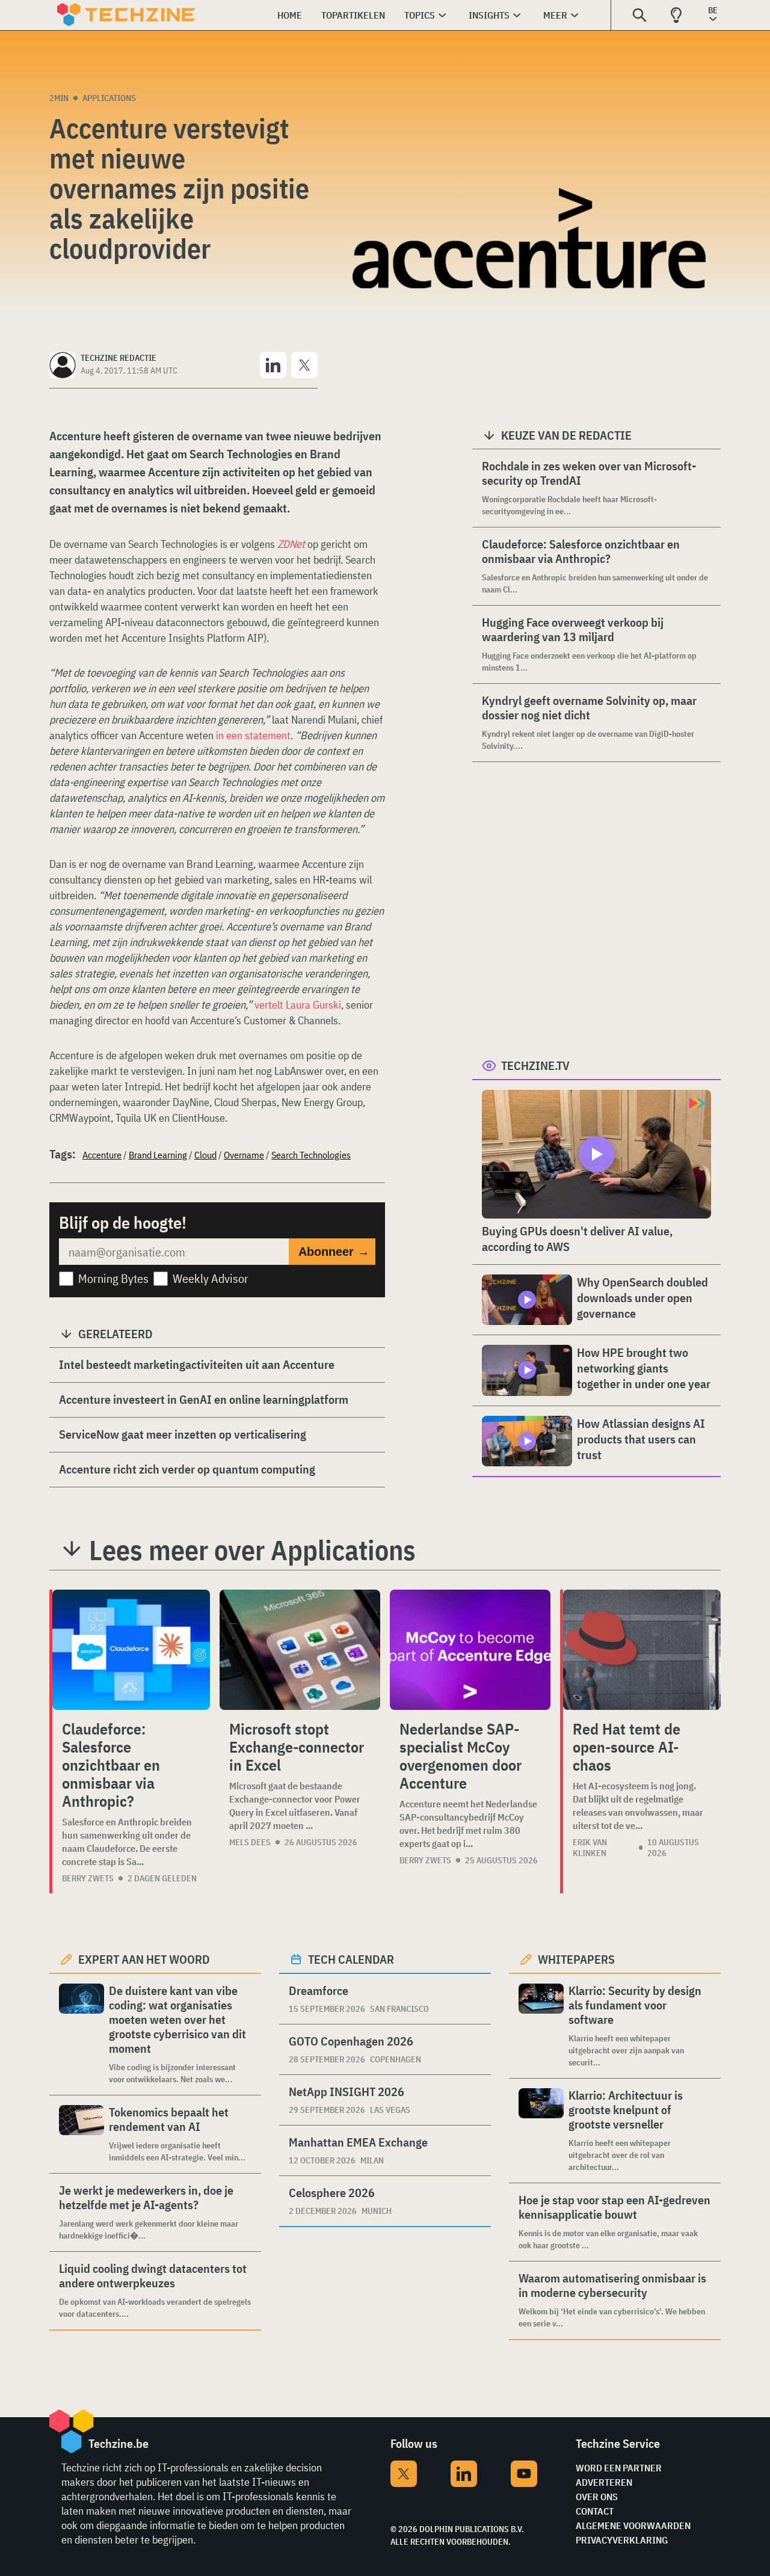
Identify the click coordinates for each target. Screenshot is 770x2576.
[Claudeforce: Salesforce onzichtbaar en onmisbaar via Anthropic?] (131, 1650)
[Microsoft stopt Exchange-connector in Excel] (300, 1650)
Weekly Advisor (211, 1278)
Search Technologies (311, 1155)
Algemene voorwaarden (633, 2525)
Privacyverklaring (622, 2540)
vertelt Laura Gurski (298, 1005)
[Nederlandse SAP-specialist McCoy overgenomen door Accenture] (470, 1650)
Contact (595, 2511)
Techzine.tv (535, 1065)
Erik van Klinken (590, 1848)
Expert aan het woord (144, 1959)
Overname (244, 1155)
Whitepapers (576, 1959)
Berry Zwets (88, 1878)
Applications (109, 98)
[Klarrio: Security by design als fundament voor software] (541, 2026)
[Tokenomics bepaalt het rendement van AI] (82, 2134)
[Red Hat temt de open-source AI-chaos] (642, 1650)
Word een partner (619, 2468)
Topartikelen (353, 15)
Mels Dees (250, 1842)
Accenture (102, 1155)
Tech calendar (351, 1959)
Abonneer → (334, 1252)
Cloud (205, 1155)
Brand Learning (158, 1155)
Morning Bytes (113, 1278)
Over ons (597, 2497)
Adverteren (604, 2482)
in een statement (253, 735)
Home (290, 15)
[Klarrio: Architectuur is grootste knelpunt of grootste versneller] (541, 2131)
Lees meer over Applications (252, 1550)
